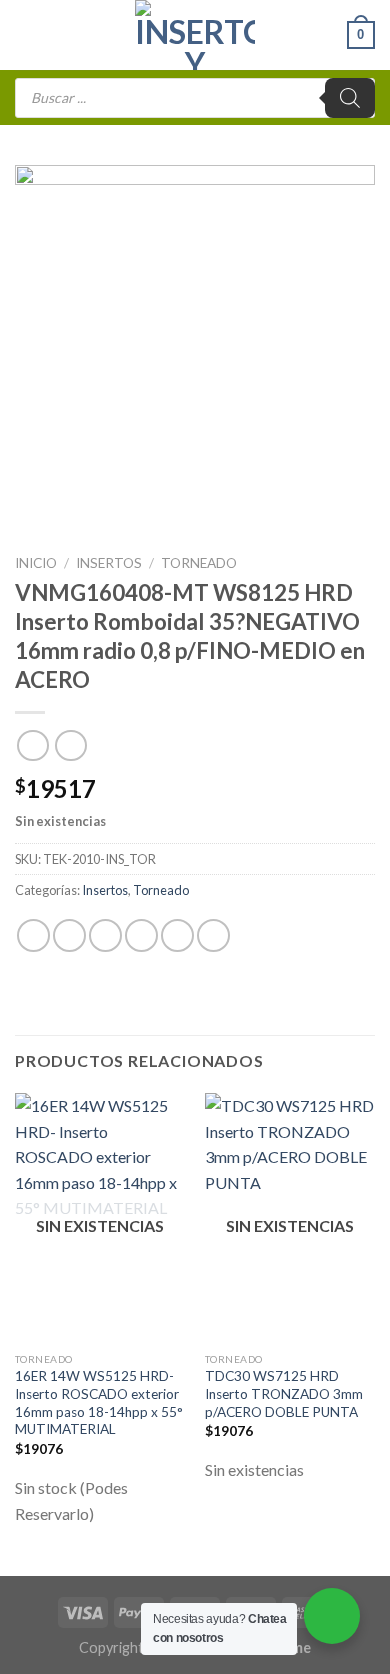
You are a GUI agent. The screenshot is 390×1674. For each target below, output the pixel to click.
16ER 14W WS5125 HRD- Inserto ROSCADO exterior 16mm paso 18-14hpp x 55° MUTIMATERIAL (99, 1402)
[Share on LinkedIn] (213, 935)
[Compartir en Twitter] (105, 935)
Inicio (36, 563)
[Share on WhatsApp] (33, 935)
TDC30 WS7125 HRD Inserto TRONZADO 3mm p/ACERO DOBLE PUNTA (284, 1393)
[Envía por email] (141, 935)
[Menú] (27, 34)
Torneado (199, 563)
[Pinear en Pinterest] (177, 935)
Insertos (109, 563)
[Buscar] (350, 98)
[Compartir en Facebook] (69, 935)
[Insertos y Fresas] (195, 35)
